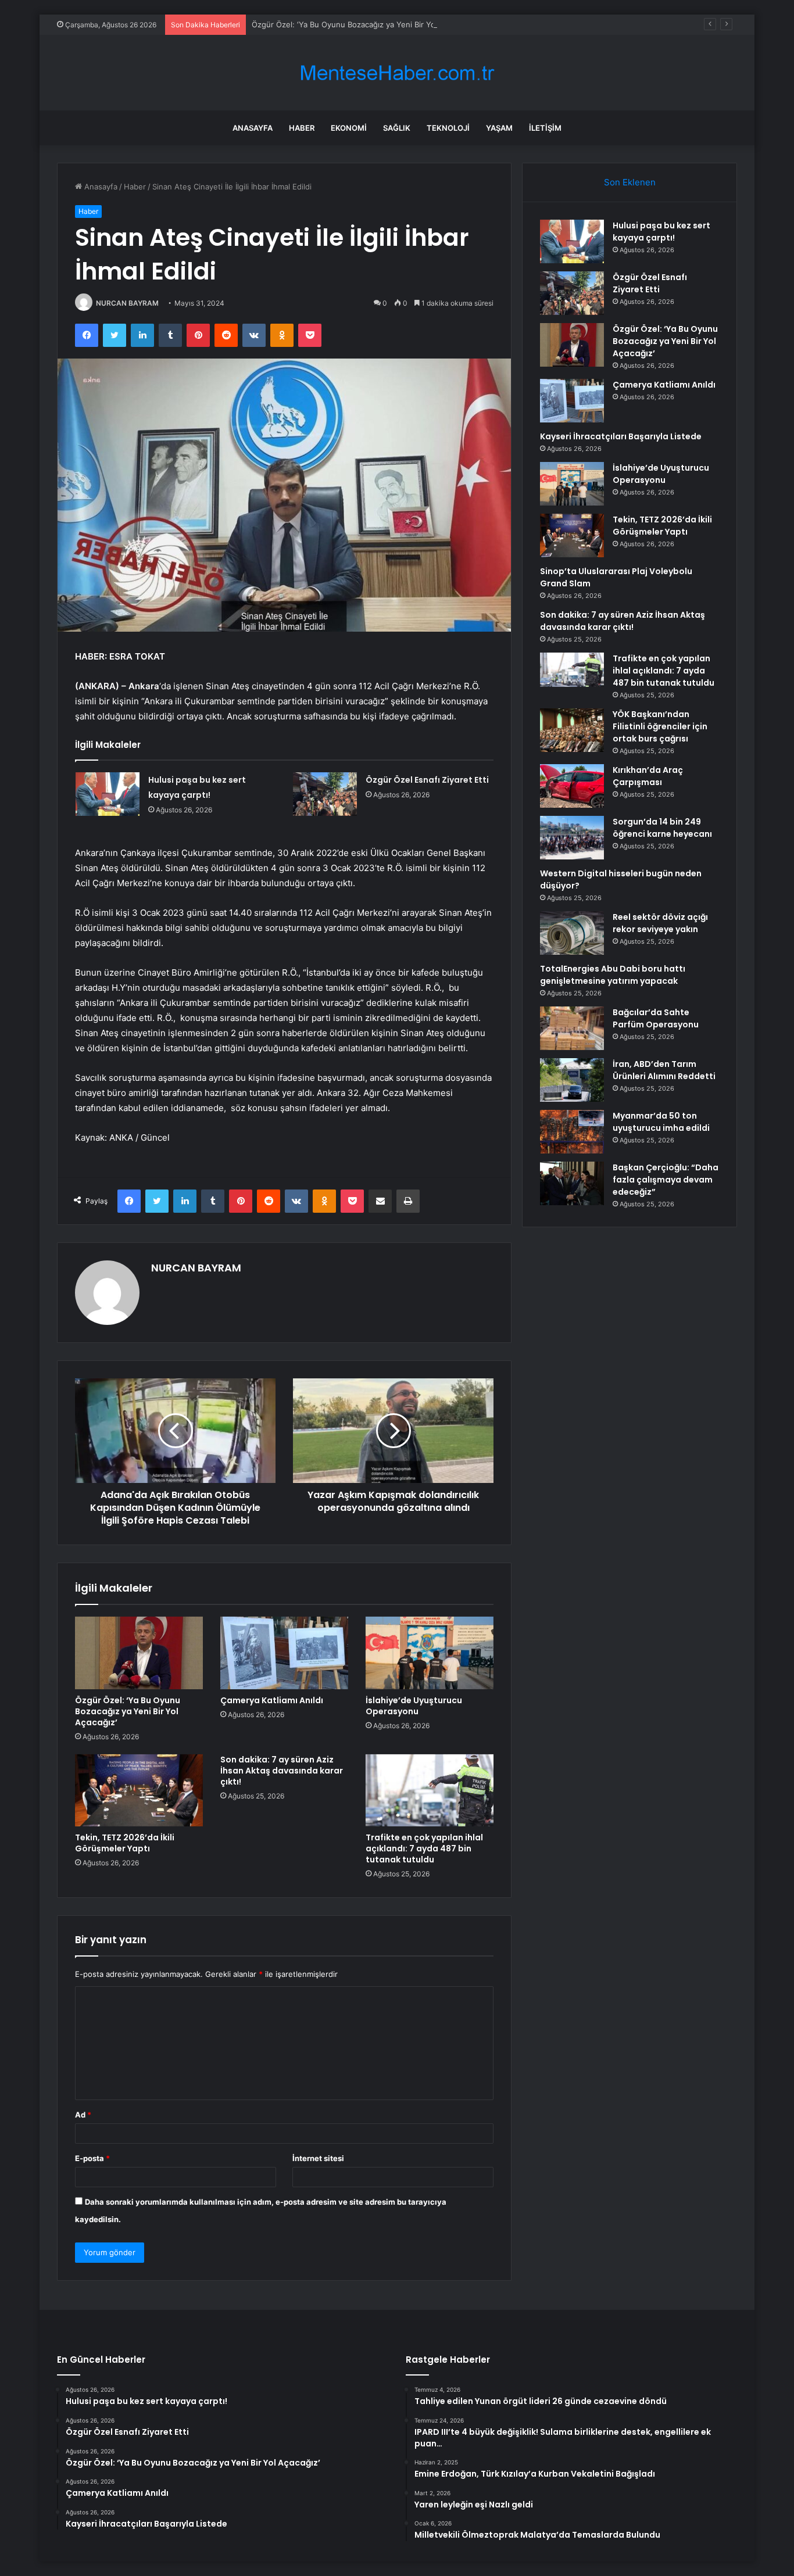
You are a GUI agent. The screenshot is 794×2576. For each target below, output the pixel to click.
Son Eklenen (630, 182)
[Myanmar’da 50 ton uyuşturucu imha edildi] (572, 1132)
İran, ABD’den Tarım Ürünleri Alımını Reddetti (664, 1070)
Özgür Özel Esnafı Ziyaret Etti (427, 780)
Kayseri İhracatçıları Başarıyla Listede (621, 436)
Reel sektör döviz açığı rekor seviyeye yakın (660, 923)
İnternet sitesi (318, 2158)
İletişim (545, 128)
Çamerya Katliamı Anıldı (272, 1700)
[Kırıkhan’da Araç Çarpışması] (572, 786)
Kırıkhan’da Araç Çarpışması (648, 776)
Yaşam (499, 128)
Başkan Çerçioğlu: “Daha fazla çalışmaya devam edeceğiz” (666, 1180)
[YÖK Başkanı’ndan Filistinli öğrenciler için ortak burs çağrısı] (572, 730)
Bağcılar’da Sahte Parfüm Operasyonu (656, 1018)
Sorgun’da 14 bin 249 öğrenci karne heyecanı (662, 828)
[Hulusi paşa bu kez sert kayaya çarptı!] (108, 794)
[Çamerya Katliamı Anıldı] (284, 1653)
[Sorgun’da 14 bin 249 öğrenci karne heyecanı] (572, 838)
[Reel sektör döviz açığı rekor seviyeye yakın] (572, 933)
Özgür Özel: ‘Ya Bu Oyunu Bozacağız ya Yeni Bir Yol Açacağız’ (362, 24)
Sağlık (397, 128)
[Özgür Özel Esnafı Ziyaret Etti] (325, 794)
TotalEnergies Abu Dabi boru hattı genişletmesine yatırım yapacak (613, 975)
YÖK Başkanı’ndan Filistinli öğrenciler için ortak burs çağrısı (660, 726)
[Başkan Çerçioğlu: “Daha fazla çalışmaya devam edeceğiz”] (572, 1183)
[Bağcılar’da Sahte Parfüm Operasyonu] (572, 1028)
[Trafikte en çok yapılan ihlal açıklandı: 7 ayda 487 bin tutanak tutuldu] (430, 1790)
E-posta (92, 2158)
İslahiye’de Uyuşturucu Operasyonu (414, 1706)
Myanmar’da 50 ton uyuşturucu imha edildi (661, 1122)
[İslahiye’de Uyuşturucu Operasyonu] (430, 1653)
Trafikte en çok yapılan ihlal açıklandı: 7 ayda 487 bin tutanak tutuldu (424, 1848)
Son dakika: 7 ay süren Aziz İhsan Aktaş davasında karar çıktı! (282, 1771)
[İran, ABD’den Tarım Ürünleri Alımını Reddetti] (572, 1080)
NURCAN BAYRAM (127, 303)
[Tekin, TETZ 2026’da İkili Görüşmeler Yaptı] (139, 1790)
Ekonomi (349, 128)
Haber (302, 128)
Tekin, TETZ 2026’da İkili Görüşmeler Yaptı (125, 1843)
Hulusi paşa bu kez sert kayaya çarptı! (661, 232)
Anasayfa (253, 128)
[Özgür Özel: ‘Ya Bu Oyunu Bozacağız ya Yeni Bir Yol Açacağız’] (139, 1653)
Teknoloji (448, 128)
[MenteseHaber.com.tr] (397, 73)
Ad (83, 2115)
